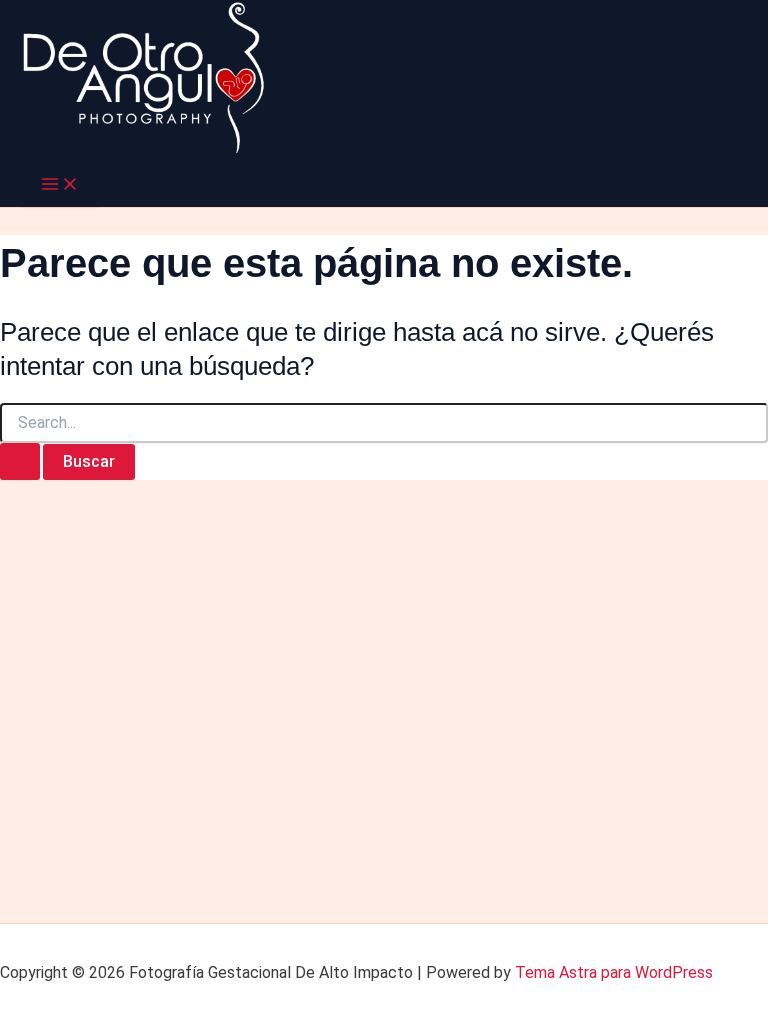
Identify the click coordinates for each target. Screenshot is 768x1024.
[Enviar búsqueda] (20, 461)
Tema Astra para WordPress (614, 972)
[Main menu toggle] (60, 185)
